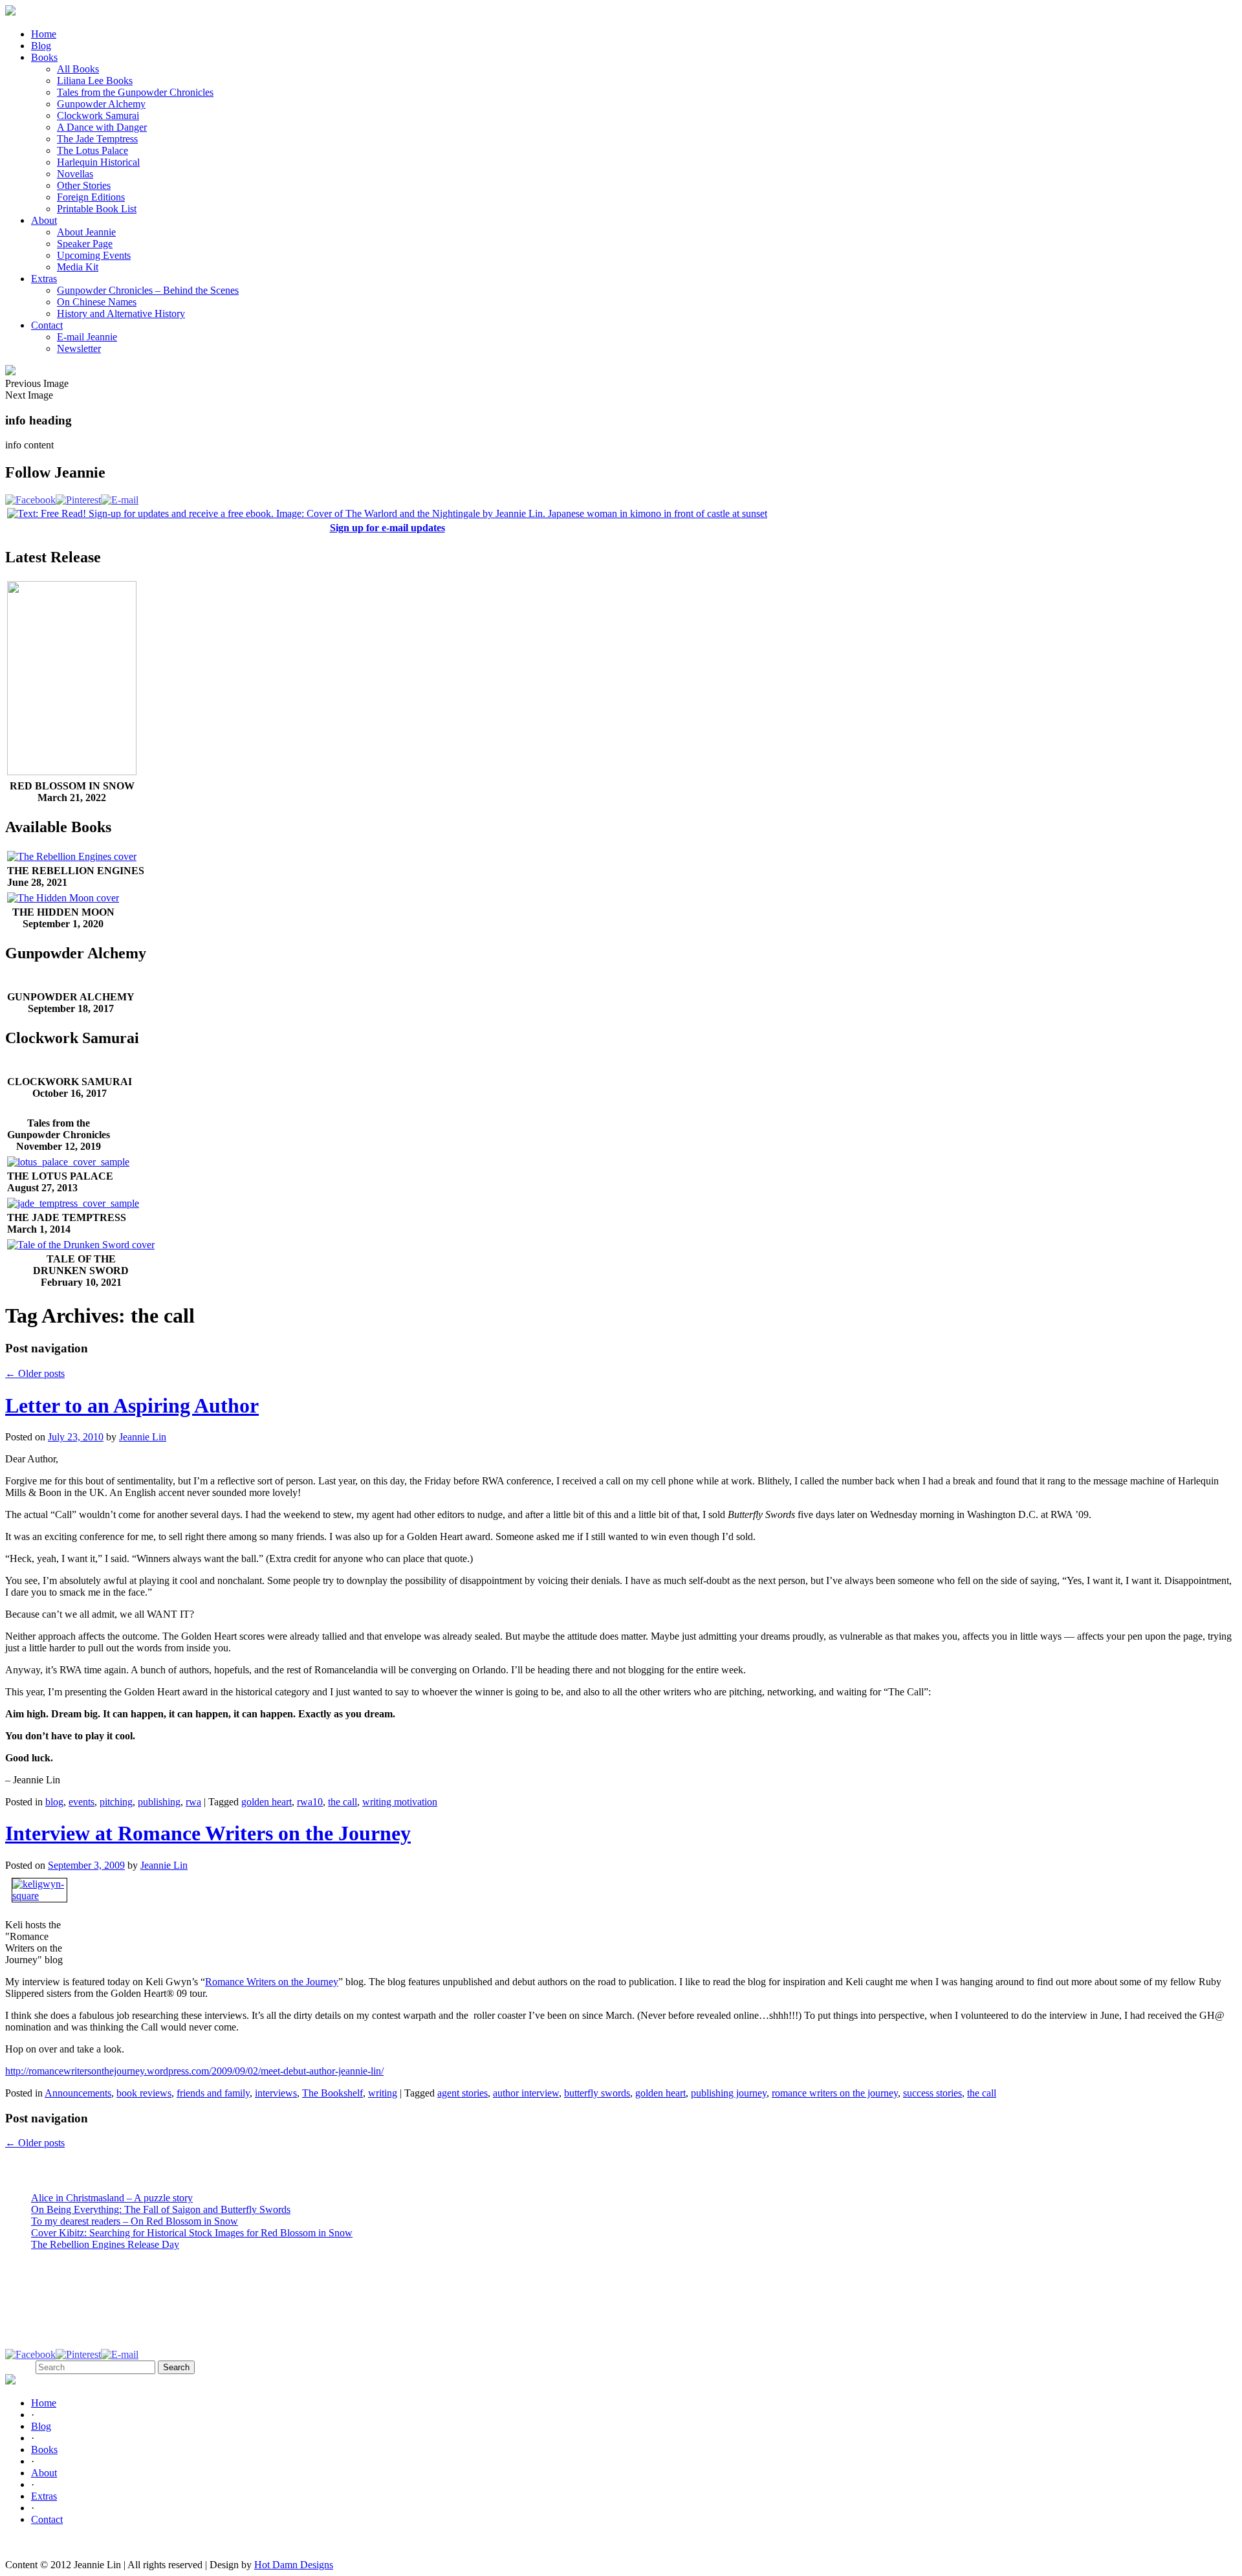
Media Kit (78, 267)
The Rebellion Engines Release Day (105, 2244)
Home (44, 34)
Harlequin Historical (98, 162)
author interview (526, 2093)
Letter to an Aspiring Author (132, 1405)
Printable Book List (97, 209)
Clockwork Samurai (98, 116)
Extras (44, 279)
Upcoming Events (94, 255)
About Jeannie (86, 232)
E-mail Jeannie (87, 337)
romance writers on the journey (835, 2093)
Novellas (75, 174)
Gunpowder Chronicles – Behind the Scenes (148, 290)
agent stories (463, 2093)
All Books (78, 69)
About (44, 220)
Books (44, 57)
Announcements (78, 2093)
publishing (159, 1802)
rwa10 (310, 1802)
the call (343, 1802)
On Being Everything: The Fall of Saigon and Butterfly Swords (161, 2209)
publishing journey (729, 2093)
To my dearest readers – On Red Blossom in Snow (135, 2221)
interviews (276, 2093)
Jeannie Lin (143, 1437)
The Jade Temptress (97, 139)
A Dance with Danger (102, 127)
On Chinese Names (97, 302)
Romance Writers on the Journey (272, 1982)
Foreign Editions (91, 197)
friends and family (213, 2093)
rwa (193, 1802)
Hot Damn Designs (294, 2565)
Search (19, 2367)
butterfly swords (597, 2093)
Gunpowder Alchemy (101, 104)
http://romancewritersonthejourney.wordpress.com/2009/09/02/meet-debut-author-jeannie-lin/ (194, 2071)
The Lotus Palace (93, 150)
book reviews (144, 2093)
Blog (41, 46)
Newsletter (79, 348)
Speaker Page (85, 244)
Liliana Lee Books (95, 81)
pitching (116, 1802)
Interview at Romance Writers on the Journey (208, 1833)
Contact (47, 325)
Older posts (35, 1373)
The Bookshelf (332, 2093)
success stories (932, 2093)
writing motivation (400, 1802)
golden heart (267, 1802)
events (82, 1802)
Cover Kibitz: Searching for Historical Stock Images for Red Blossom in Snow (192, 2233)
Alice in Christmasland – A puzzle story (112, 2198)
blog (54, 1802)
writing (383, 2093)
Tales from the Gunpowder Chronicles (135, 92)
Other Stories (84, 185)
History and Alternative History (121, 314)
